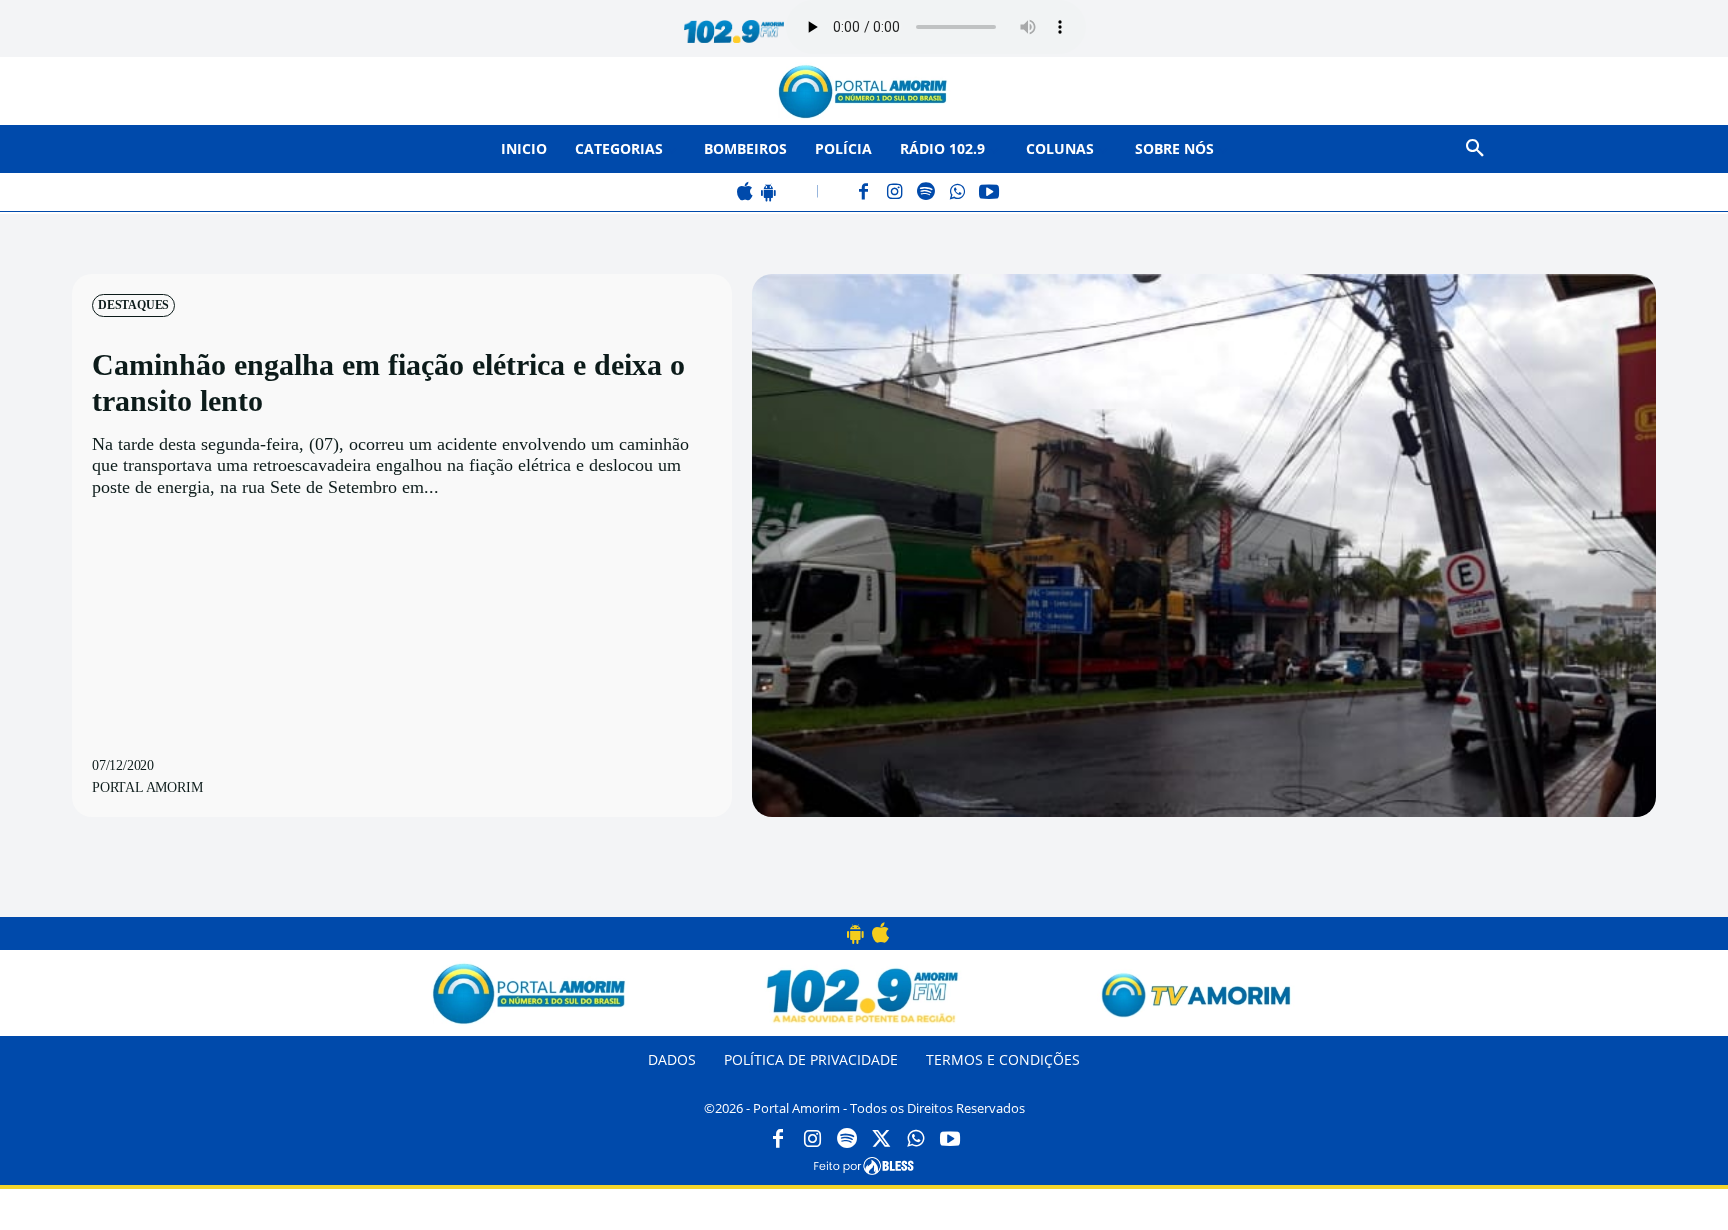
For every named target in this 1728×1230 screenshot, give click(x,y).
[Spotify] (926, 193)
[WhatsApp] (957, 193)
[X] (881, 1140)
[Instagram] (895, 193)
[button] (1475, 149)
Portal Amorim (147, 787)
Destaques (133, 305)
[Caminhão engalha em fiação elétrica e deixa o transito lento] (1204, 545)
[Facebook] (864, 193)
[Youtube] (950, 1140)
